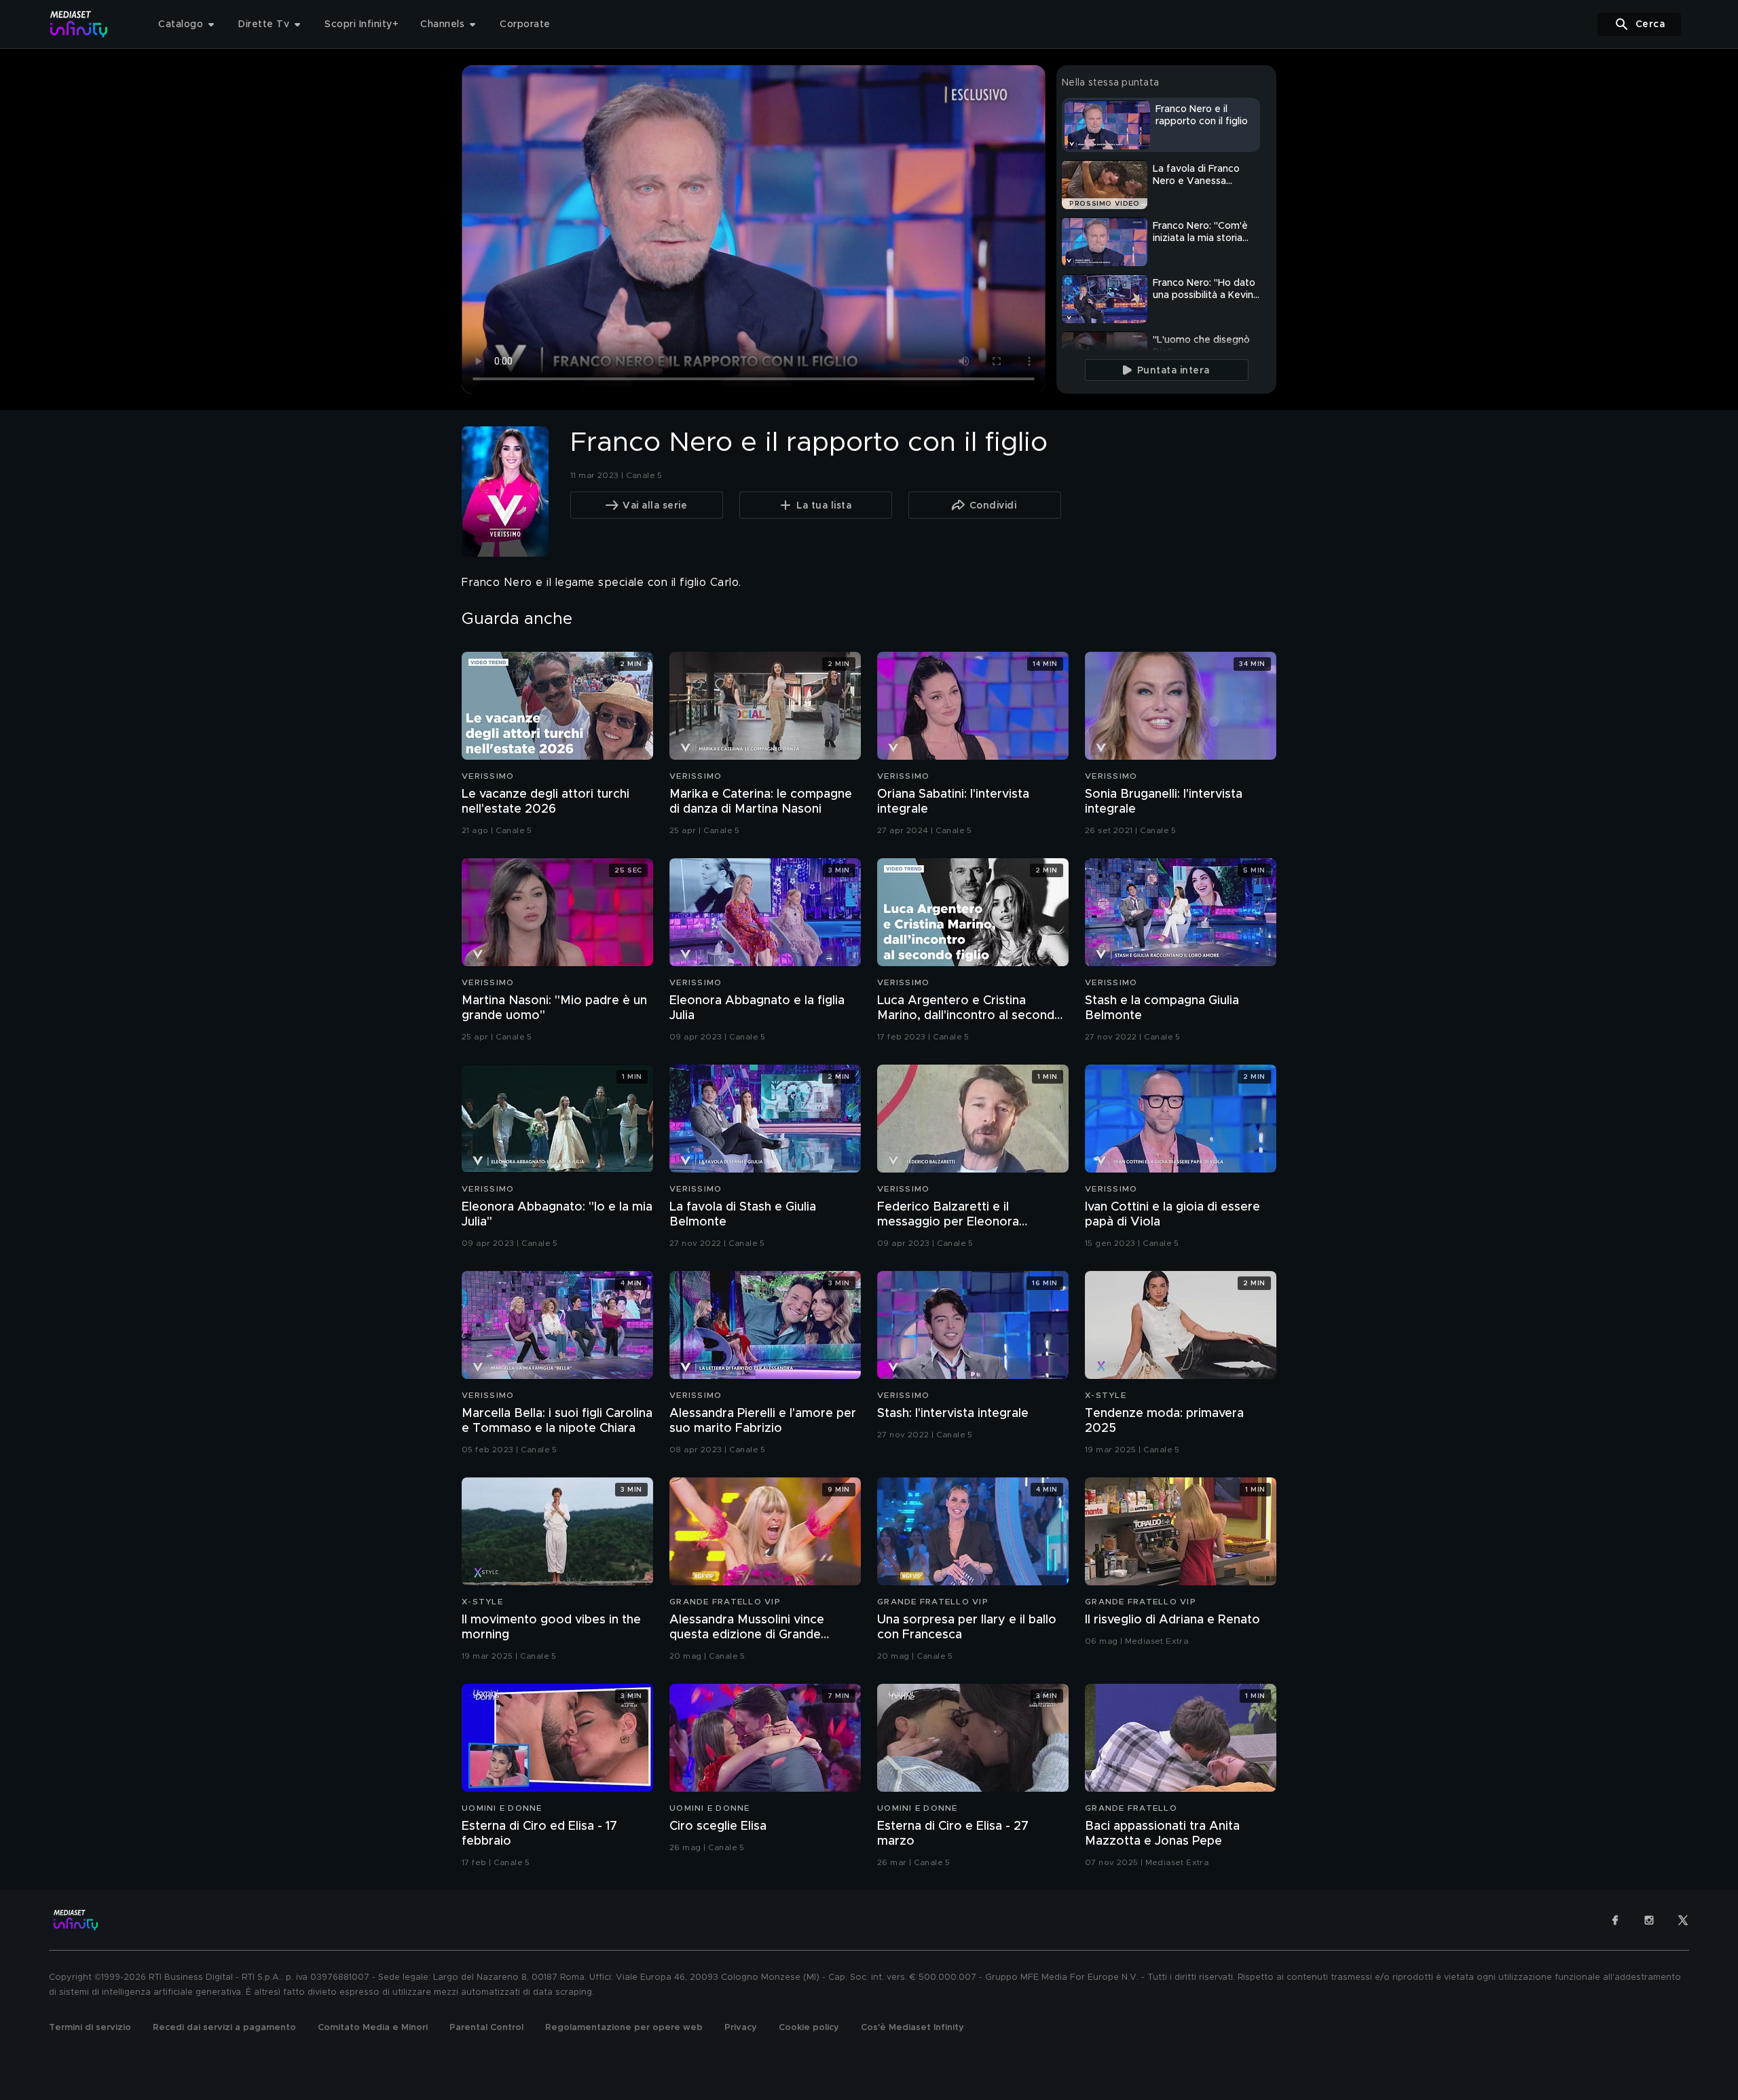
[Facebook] (1615, 1920)
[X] (1683, 1920)
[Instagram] (1649, 1920)
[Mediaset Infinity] (79, 24)
